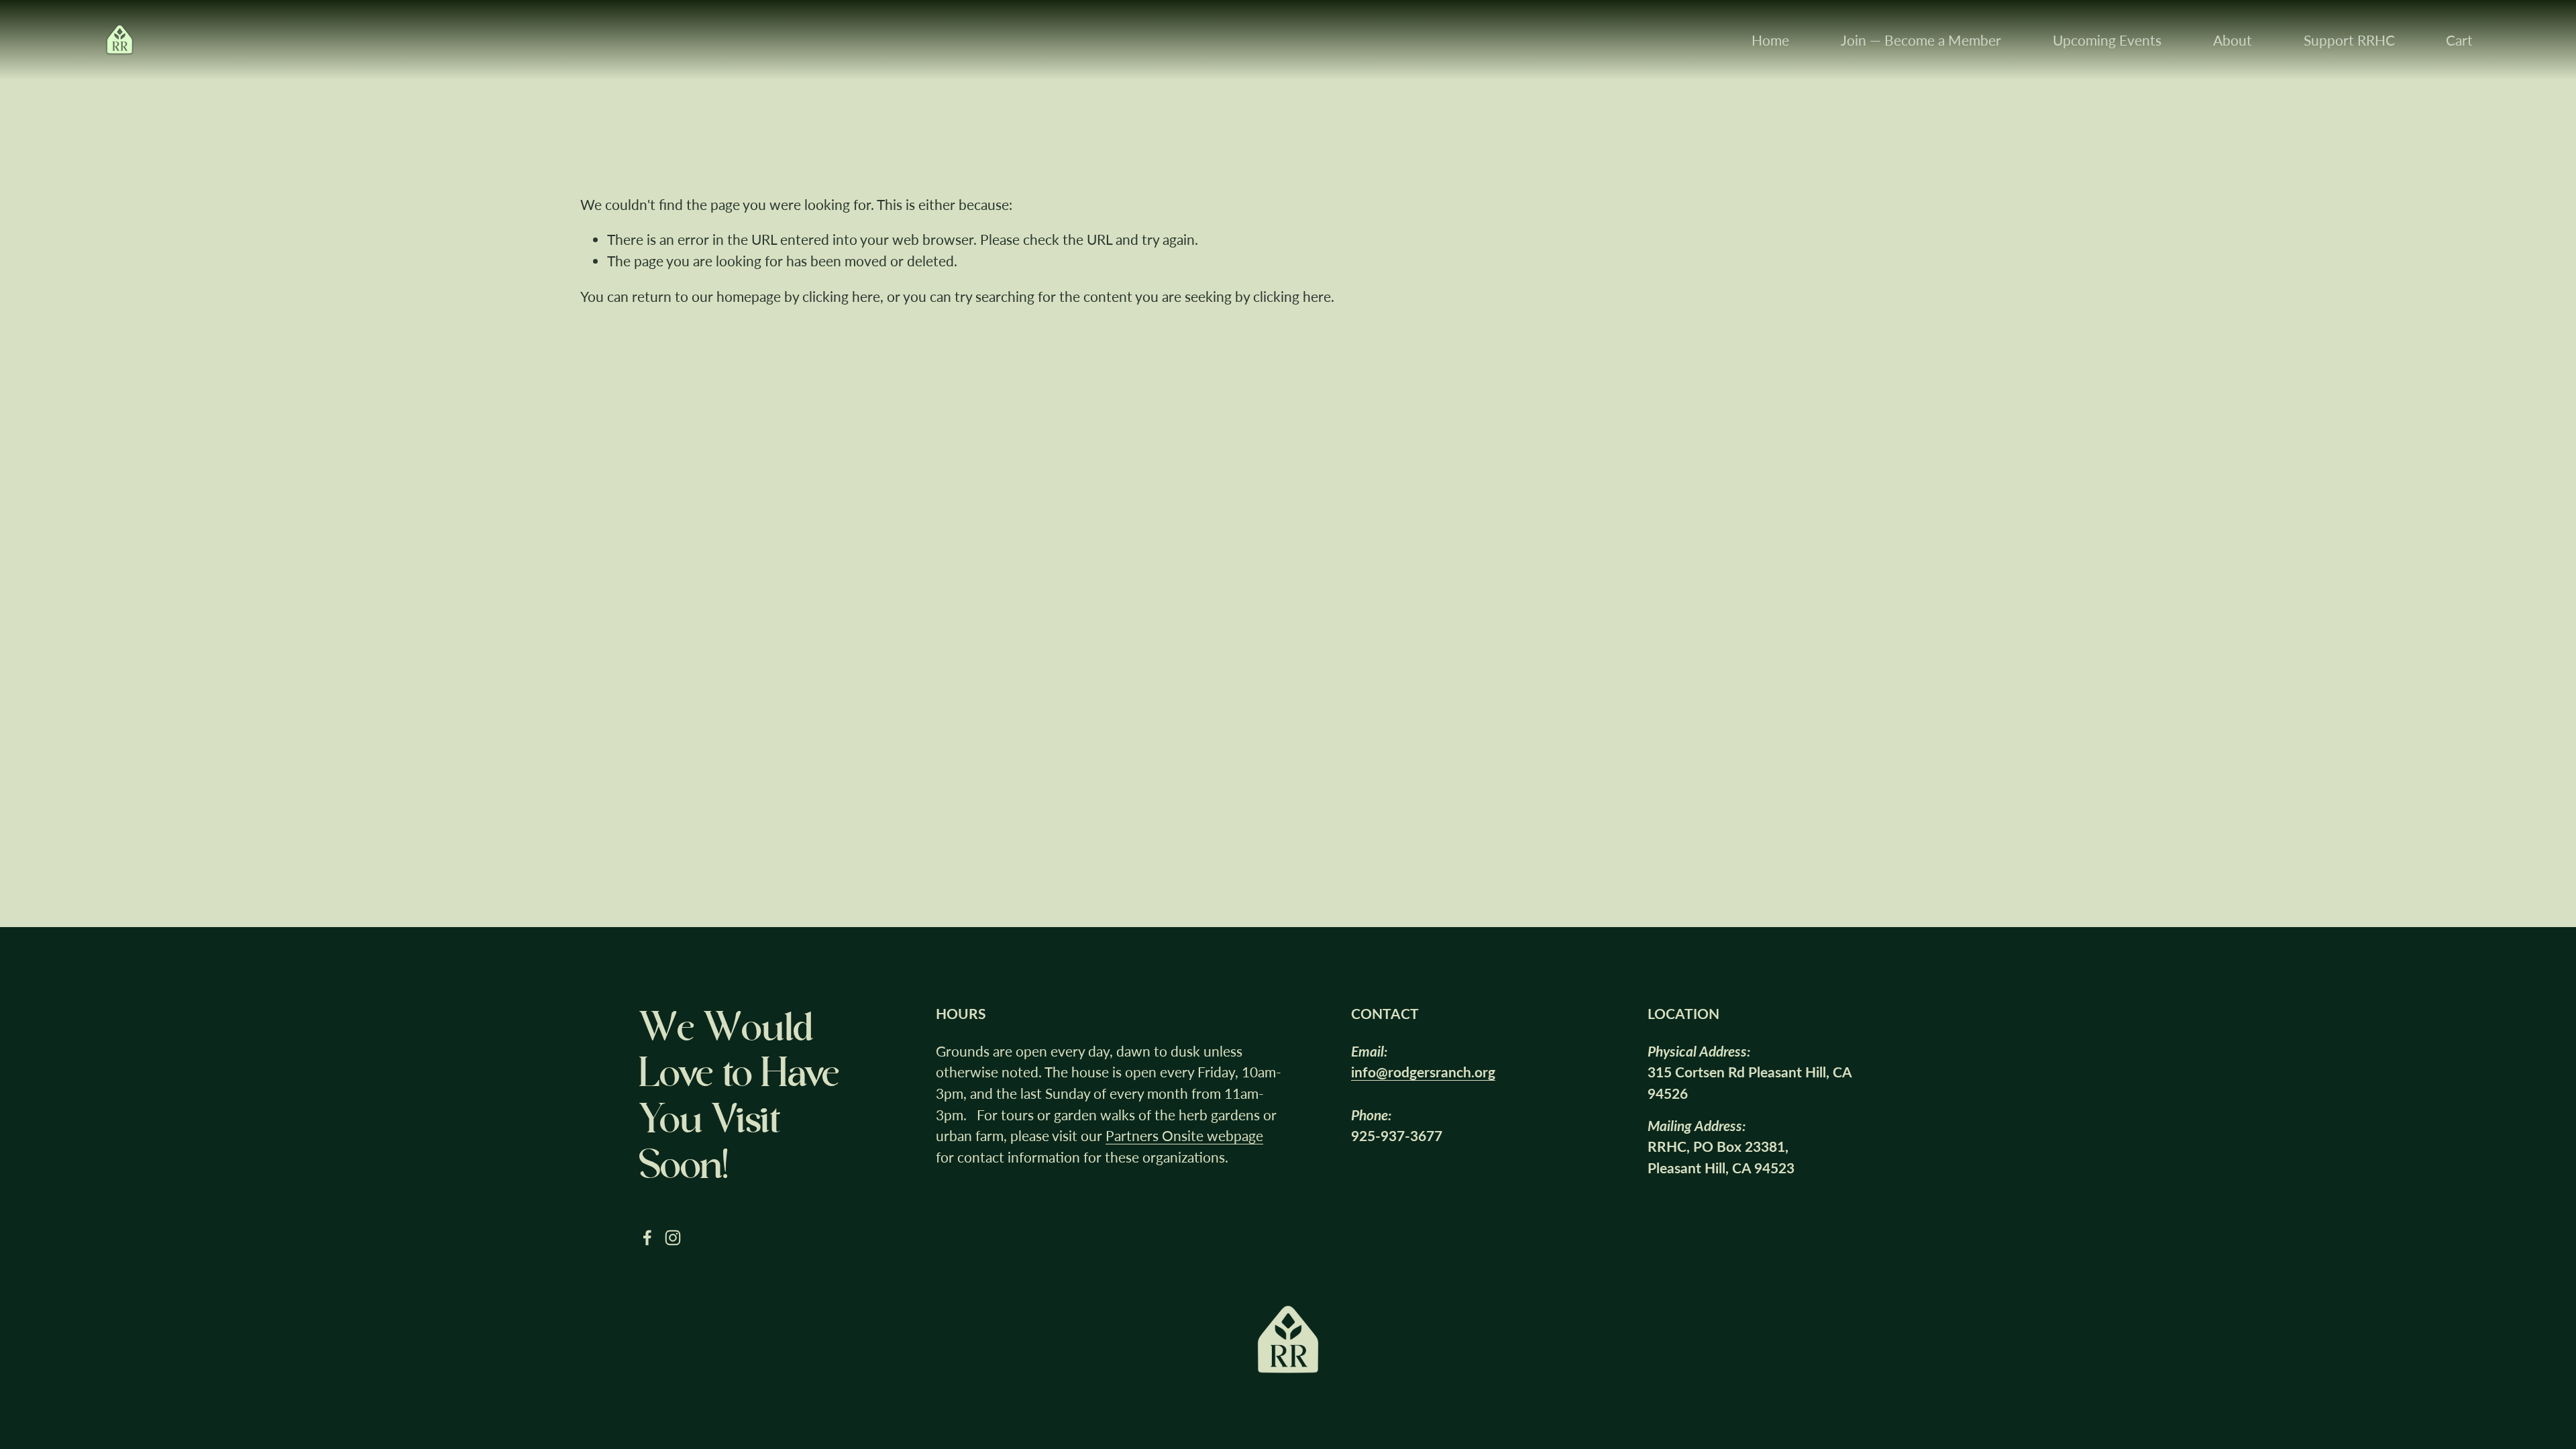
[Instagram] (673, 1238)
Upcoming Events (2107, 40)
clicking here (841, 296)
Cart (2459, 40)
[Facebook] (647, 1238)
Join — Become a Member (1921, 40)
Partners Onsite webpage (1184, 1135)
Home (1770, 40)
